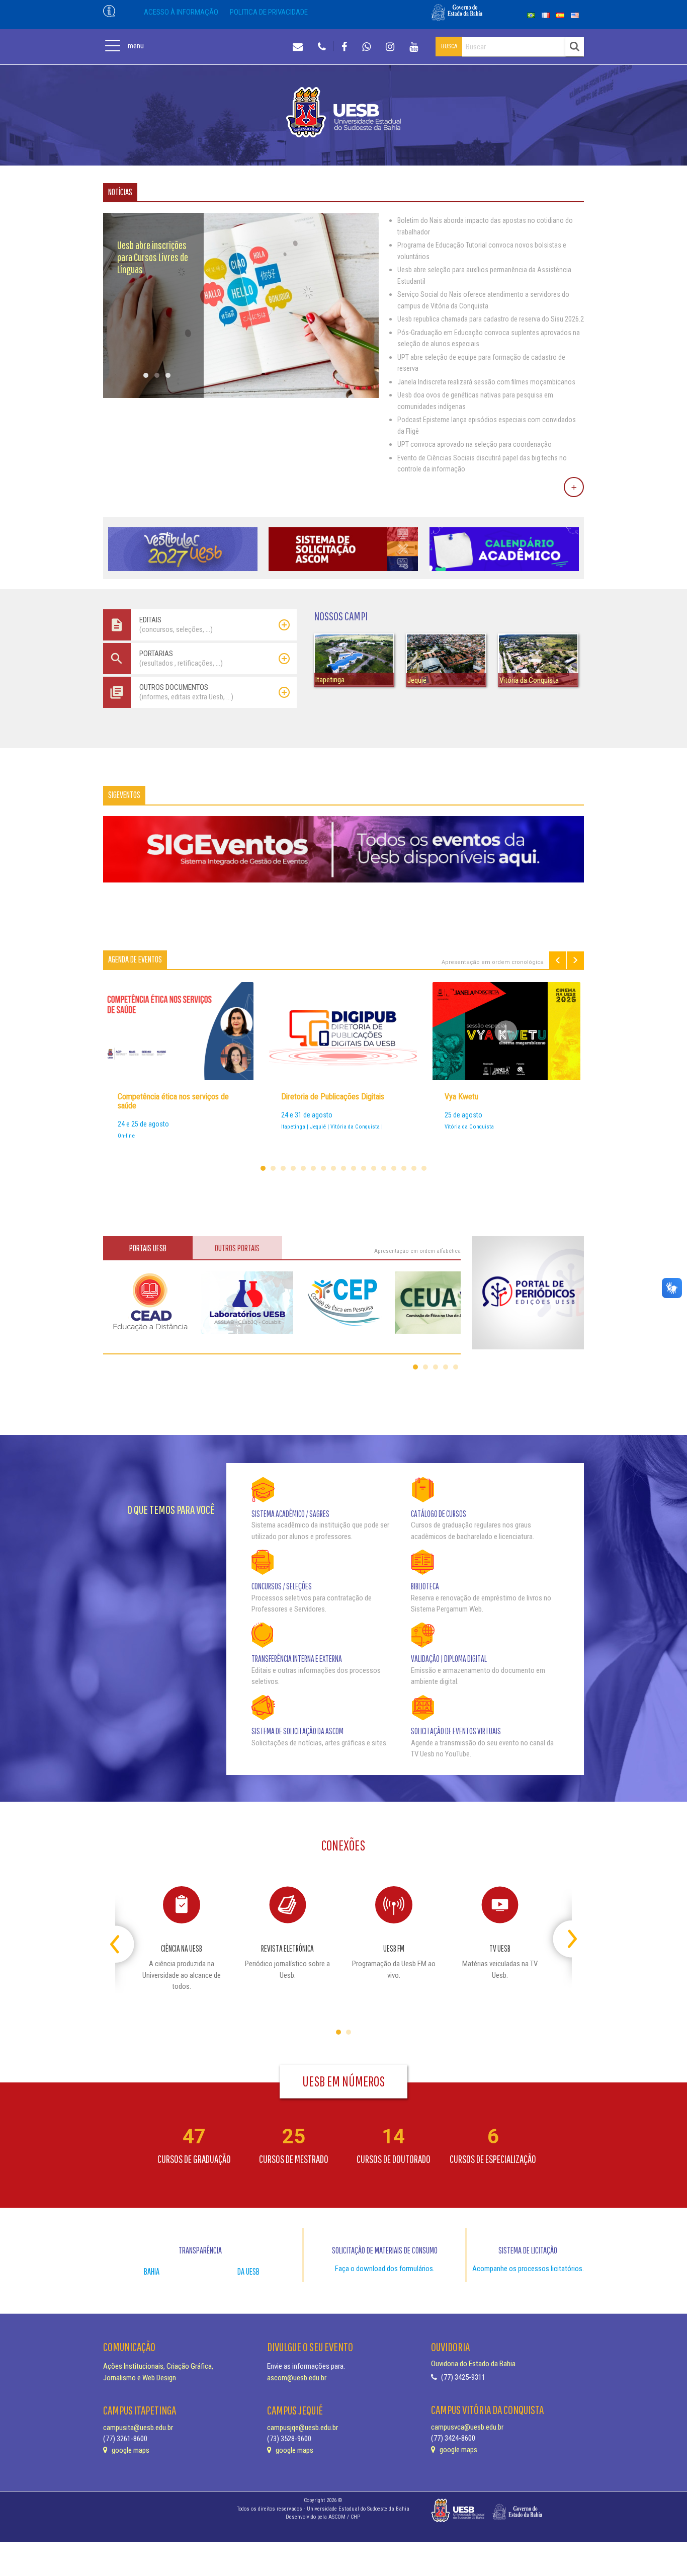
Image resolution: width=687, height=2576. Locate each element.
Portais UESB (148, 1248)
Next (575, 960)
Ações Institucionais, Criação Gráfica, (158, 2366)
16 (414, 1168)
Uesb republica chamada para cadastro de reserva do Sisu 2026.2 (491, 319)
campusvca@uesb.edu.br (467, 2427)
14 (394, 1168)
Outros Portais (237, 1248)
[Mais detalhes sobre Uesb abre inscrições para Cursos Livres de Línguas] (241, 395)
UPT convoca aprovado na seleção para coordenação (475, 444)
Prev (558, 960)
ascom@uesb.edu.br (297, 2378)
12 (374, 1168)
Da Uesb (248, 2271)
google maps (130, 2450)
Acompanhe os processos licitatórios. (528, 2269)
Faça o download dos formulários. (385, 2269)
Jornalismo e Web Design (140, 2378)
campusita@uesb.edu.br (138, 2428)
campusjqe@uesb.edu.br (303, 2428)
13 (384, 1168)
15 (404, 1168)
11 (364, 1168)
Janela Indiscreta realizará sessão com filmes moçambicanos (486, 382)
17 (424, 1168)
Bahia (152, 2271)
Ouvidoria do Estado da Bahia (473, 2364)
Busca (449, 46)
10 (354, 1168)
